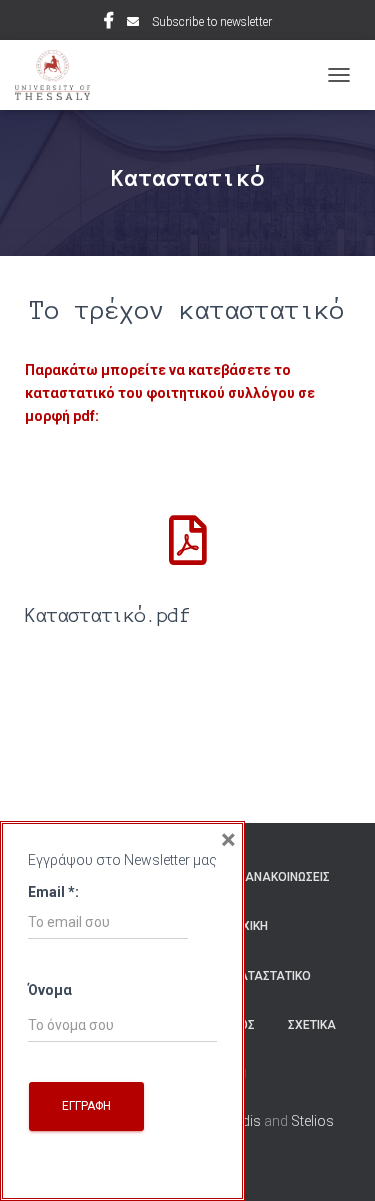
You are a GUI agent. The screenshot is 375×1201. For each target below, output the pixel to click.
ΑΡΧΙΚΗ (246, 926)
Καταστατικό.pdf (107, 615)
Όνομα (50, 990)
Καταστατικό (271, 976)
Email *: (53, 892)
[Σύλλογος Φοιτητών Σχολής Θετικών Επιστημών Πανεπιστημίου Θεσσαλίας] (60, 75)
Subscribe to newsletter (212, 22)
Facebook (109, 23)
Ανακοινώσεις (287, 877)
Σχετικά (312, 1025)
